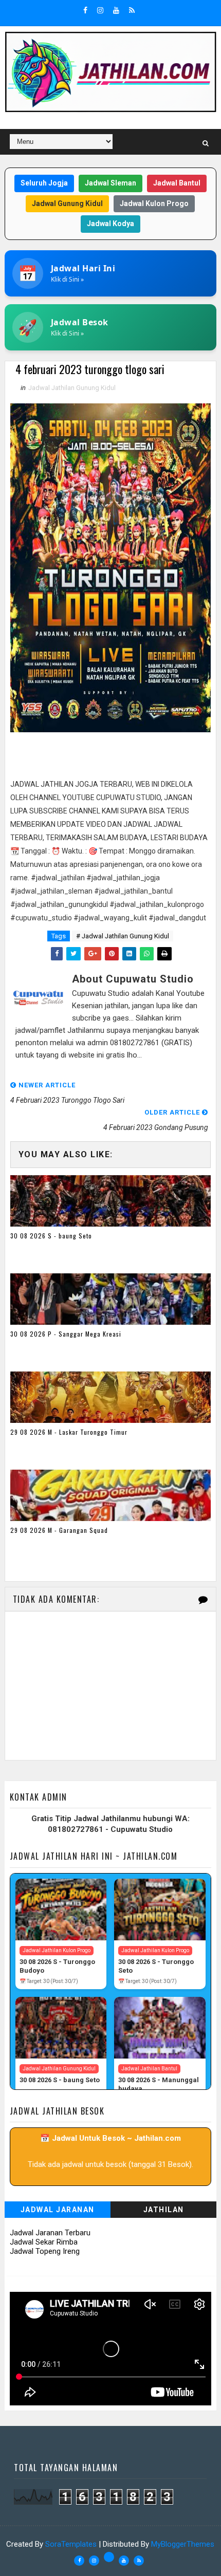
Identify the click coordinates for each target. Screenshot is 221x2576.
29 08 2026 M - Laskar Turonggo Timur (69, 1432)
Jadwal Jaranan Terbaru (50, 2233)
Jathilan (164, 2210)
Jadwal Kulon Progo (154, 203)
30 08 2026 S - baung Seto (51, 1236)
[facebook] (85, 10)
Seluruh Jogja (44, 183)
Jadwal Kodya (110, 224)
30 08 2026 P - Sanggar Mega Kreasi (66, 1334)
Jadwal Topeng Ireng (45, 2251)
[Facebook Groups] (109, 2557)
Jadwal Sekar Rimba (44, 2242)
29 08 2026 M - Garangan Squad (59, 1530)
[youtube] (116, 10)
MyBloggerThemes (183, 2544)
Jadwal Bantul (177, 183)
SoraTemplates (71, 2544)
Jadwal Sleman (110, 183)
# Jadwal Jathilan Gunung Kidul (123, 936)
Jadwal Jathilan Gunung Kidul (72, 388)
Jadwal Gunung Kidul (67, 203)
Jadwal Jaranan (58, 2210)
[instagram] (100, 10)
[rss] (132, 10)
